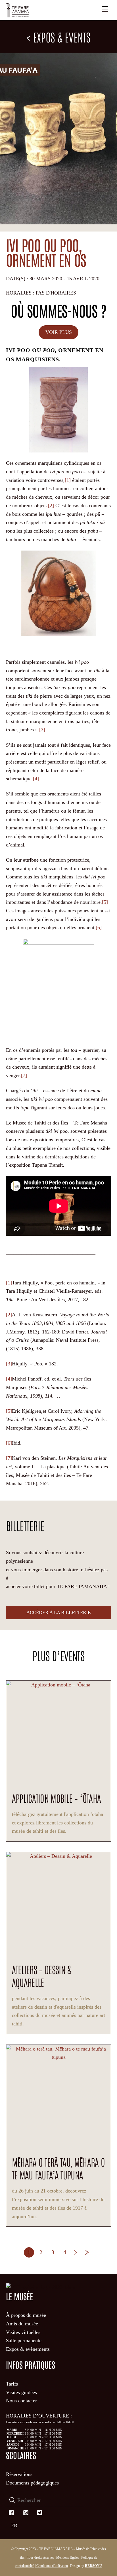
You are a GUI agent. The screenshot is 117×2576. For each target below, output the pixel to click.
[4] (36, 779)
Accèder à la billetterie (58, 1612)
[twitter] (40, 2512)
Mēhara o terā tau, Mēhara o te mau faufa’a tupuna (58, 2168)
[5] (105, 902)
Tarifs (12, 2384)
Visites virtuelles (23, 2332)
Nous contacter (21, 2401)
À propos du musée (26, 2315)
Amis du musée (22, 2324)
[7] (24, 1075)
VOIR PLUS (59, 332)
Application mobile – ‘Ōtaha (57, 1798)
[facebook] (12, 2512)
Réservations (19, 2474)
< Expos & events (58, 37)
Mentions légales (68, 2557)
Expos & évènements (28, 2349)
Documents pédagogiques (32, 2483)
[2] (51, 506)
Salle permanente (24, 2340)
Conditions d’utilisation (52, 2566)
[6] (99, 927)
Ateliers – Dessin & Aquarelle (42, 1976)
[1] (68, 480)
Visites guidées (21, 2392)
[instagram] (26, 2512)
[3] (42, 730)
